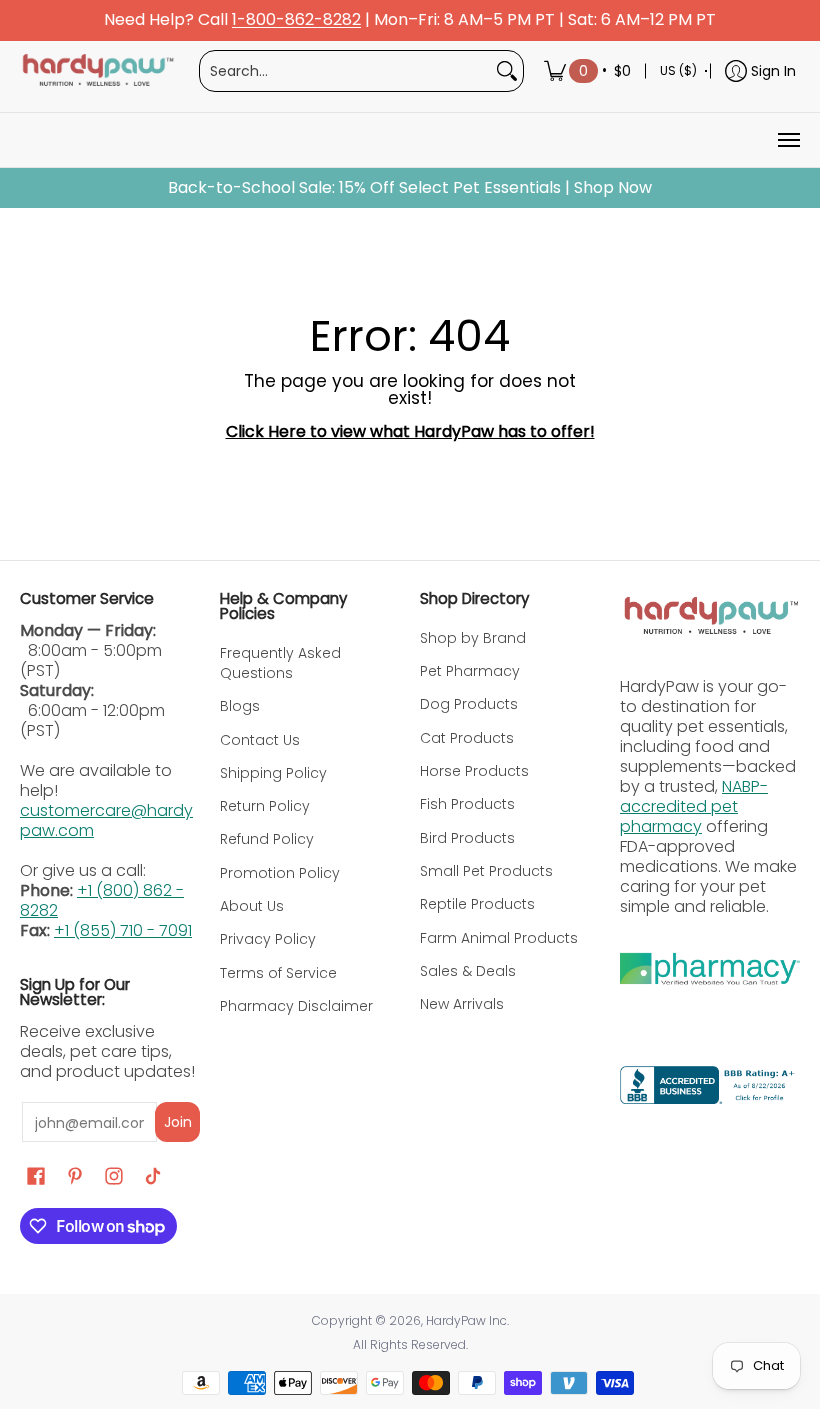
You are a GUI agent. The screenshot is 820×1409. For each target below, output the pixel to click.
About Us (252, 906)
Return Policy (265, 806)
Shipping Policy (273, 773)
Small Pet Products (486, 871)
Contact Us (260, 740)
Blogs (240, 706)
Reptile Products (477, 904)
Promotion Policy (280, 873)
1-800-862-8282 (296, 20)
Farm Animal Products (499, 938)
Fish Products (467, 804)
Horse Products (474, 771)
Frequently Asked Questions (280, 663)
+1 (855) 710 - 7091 (123, 930)
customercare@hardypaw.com (106, 820)
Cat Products (467, 738)
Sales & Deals (468, 971)
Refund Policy (267, 839)
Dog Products (469, 704)
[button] (36, 1176)
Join (178, 1122)
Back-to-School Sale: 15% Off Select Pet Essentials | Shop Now (410, 188)
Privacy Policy (268, 939)
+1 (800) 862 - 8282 (102, 900)
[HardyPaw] (97, 71)
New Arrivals (462, 1004)
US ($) (678, 70)
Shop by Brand (473, 638)
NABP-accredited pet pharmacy (694, 806)
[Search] (507, 71)
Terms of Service (278, 973)
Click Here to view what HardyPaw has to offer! (410, 431)
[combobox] (345, 71)
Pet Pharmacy (470, 671)
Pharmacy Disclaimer (296, 1006)
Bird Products (467, 838)
